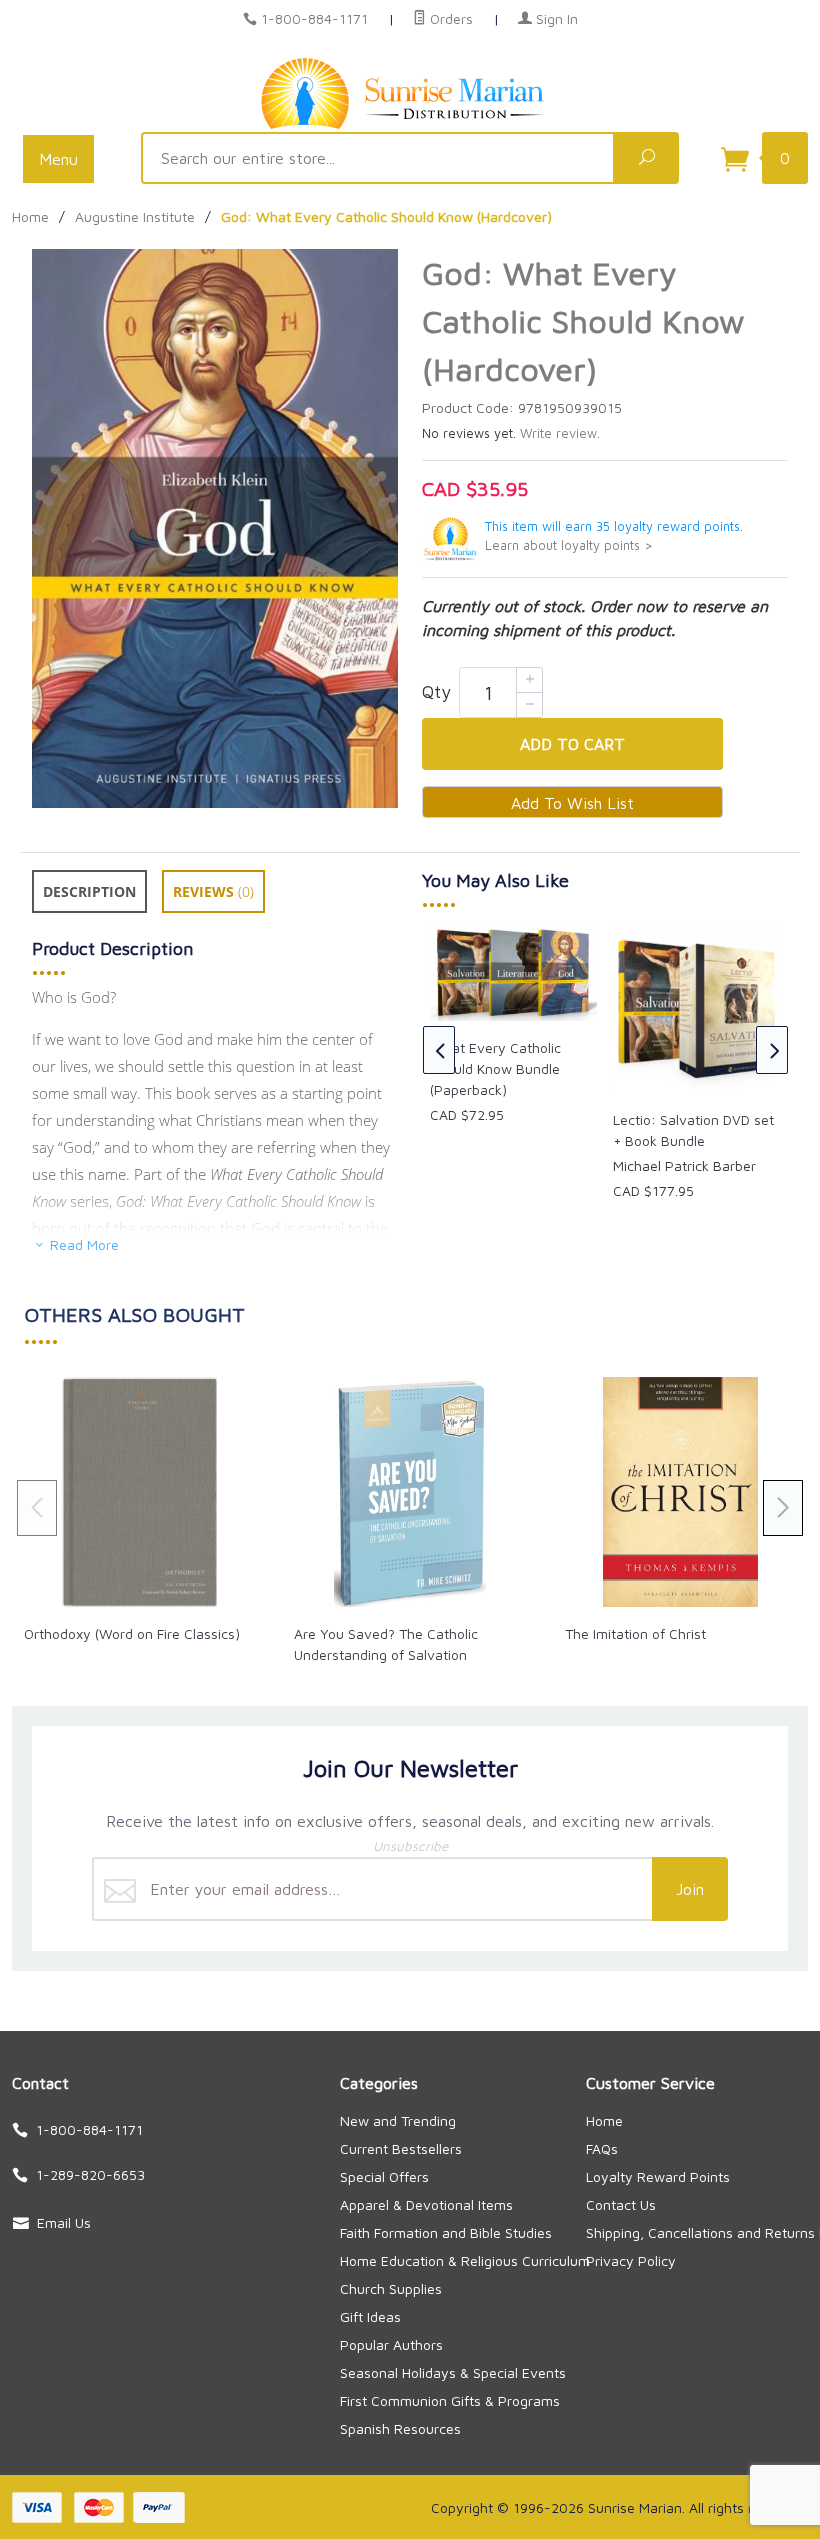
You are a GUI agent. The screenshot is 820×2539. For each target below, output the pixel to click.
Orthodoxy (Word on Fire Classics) (132, 1633)
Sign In (555, 18)
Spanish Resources (400, 2428)
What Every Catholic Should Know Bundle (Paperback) (495, 1068)
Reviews (213, 891)
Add (572, 744)
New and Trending (398, 2120)
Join (690, 1889)
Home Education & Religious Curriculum (465, 2260)
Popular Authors (391, 2344)
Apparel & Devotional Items (426, 2204)
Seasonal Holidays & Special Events (453, 2372)
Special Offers (384, 2176)
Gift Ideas (370, 2316)
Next (772, 1050)
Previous (439, 1050)
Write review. (560, 433)
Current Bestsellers (401, 2148)
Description (89, 891)
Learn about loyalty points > (569, 545)
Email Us (64, 2222)
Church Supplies (391, 2288)
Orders (449, 18)
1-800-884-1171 (314, 18)
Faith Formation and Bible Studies (446, 2232)
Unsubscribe (410, 1846)
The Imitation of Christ (635, 1633)
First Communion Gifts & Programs (450, 2400)
